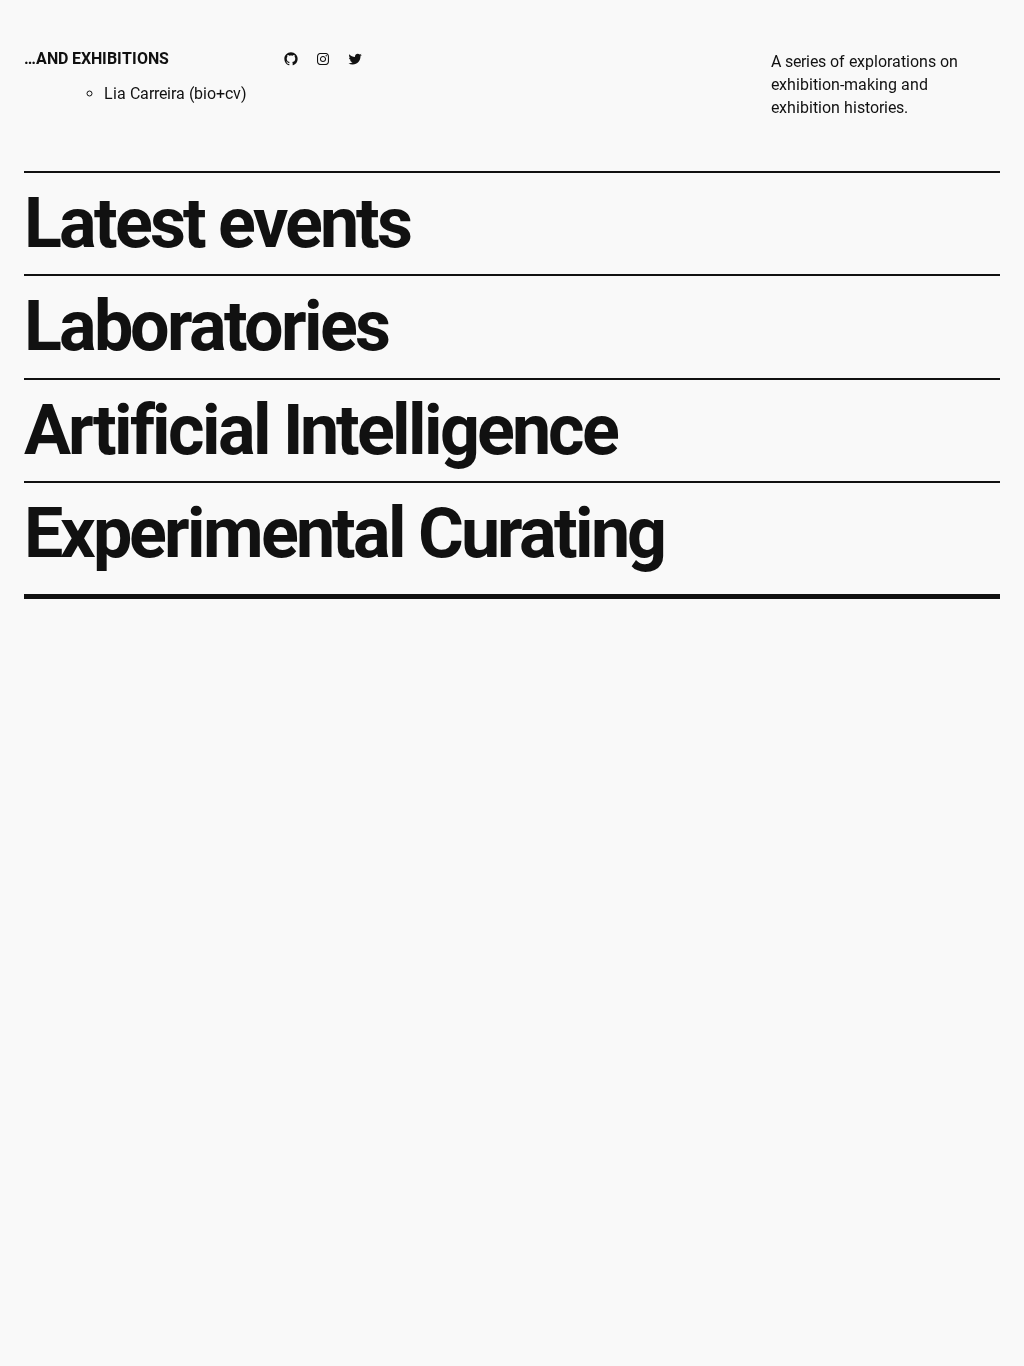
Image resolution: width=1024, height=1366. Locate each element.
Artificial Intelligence (320, 431)
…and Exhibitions (96, 58)
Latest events (217, 224)
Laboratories (206, 327)
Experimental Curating (344, 534)
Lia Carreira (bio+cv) (175, 93)
